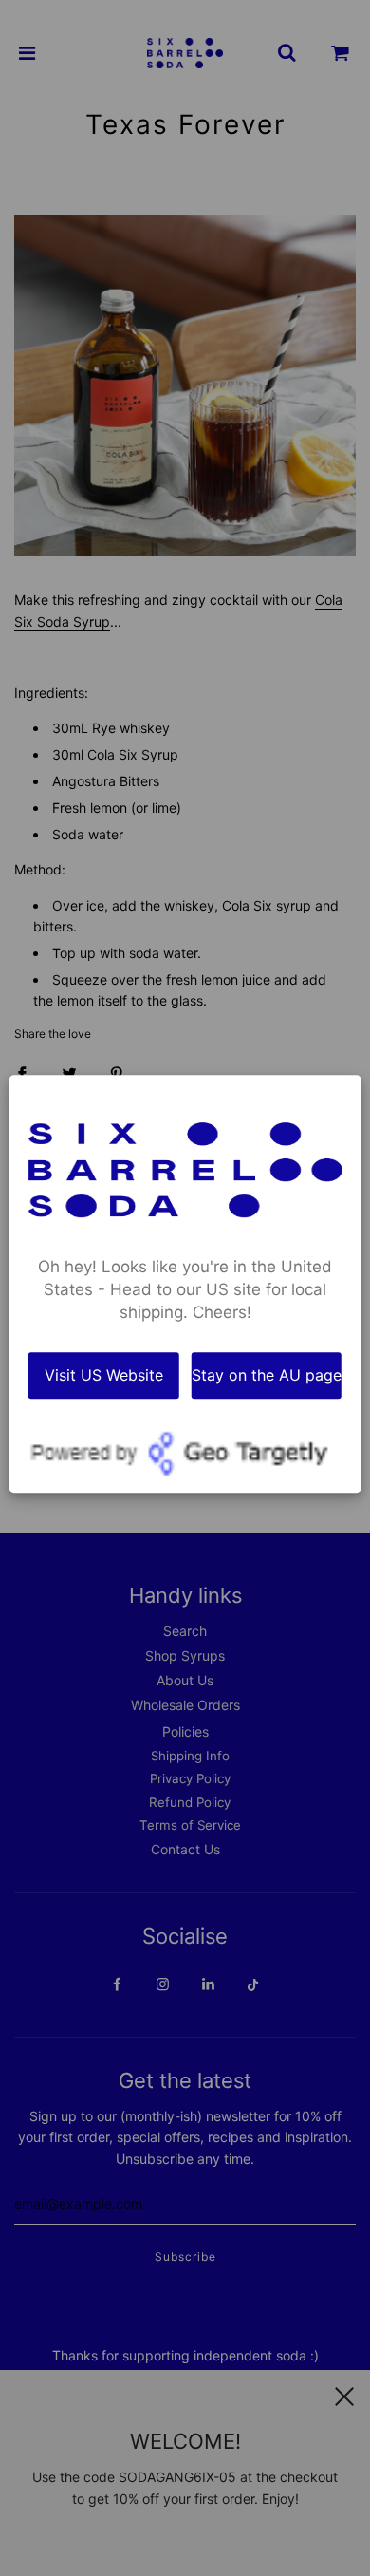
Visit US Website (104, 1375)
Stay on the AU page (267, 1375)
